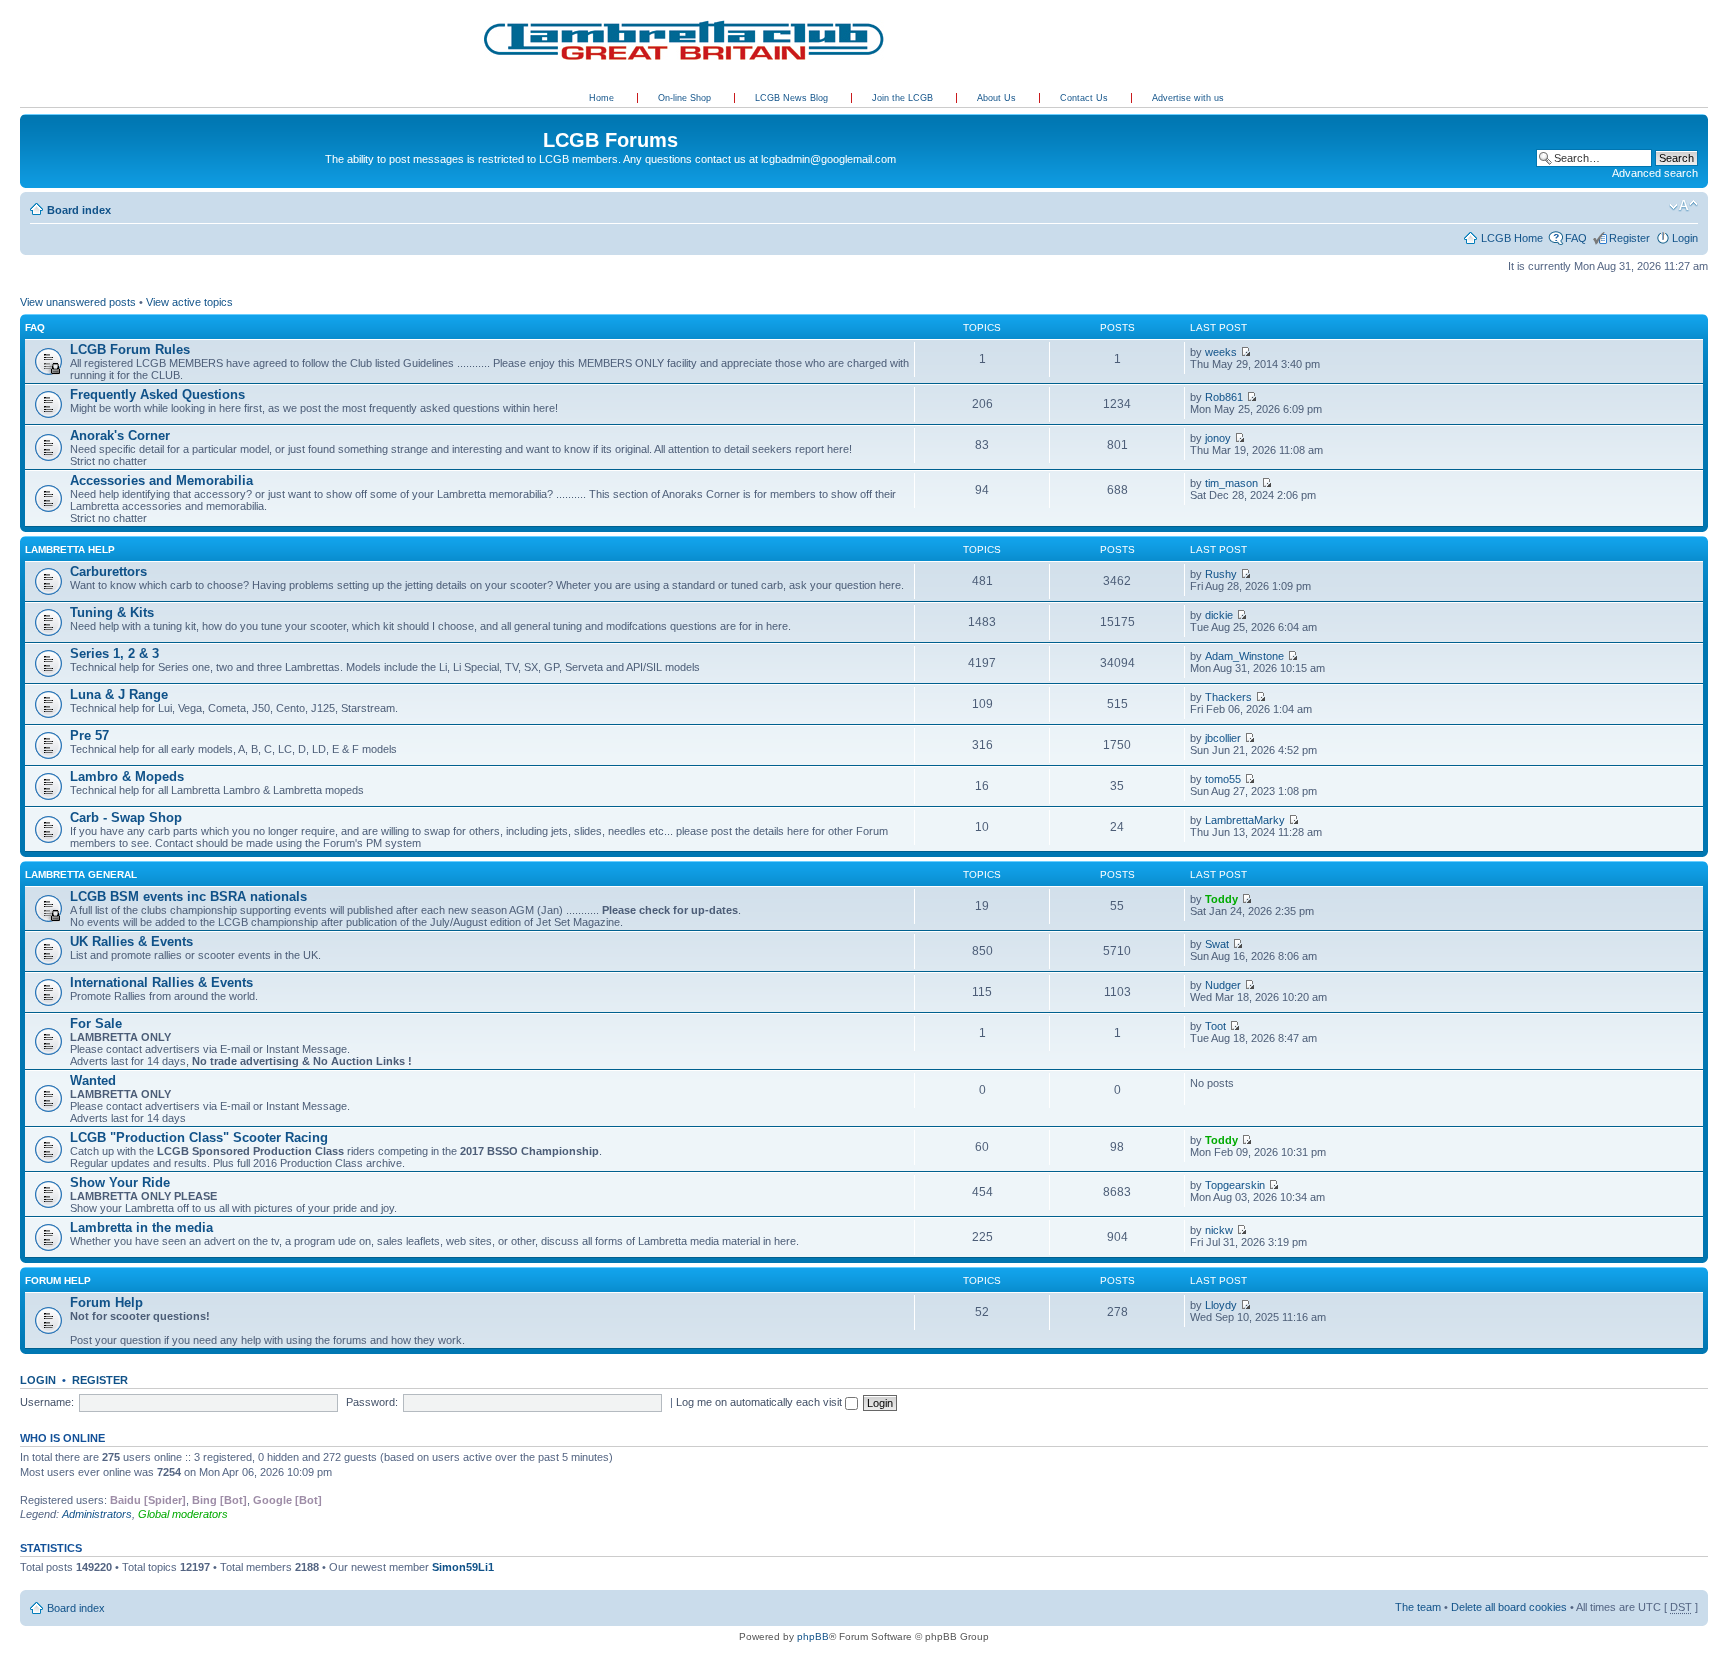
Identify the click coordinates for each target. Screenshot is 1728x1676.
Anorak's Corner (120, 435)
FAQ (1576, 238)
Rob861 (1224, 397)
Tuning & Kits (112, 612)
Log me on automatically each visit (760, 1402)
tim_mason (1231, 483)
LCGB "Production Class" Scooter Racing (199, 1137)
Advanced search (1655, 173)
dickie (1219, 615)
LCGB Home (1512, 238)
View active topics (189, 302)
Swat (1217, 944)
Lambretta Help (70, 549)
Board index (79, 210)
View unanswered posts (78, 302)
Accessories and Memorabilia (161, 480)
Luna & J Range (119, 694)
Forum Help (58, 1280)
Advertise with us (1188, 98)
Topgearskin (1235, 1185)
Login (1685, 238)
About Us (998, 98)
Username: (47, 1402)
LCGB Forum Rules (130, 349)
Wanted (93, 1080)
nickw (1219, 1230)
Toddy (1221, 899)
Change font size (1683, 206)
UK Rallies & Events (131, 941)
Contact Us (1085, 98)
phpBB (813, 1636)
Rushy (1221, 574)
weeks (1221, 352)
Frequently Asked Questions (157, 394)
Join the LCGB (904, 98)
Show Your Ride (120, 1182)
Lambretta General (81, 874)
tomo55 (1223, 779)
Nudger (1223, 985)
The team (1418, 1607)
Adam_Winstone (1244, 656)
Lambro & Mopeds (127, 776)
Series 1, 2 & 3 (114, 653)
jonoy (1218, 438)
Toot (1215, 1026)
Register (1629, 238)
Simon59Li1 (463, 1567)
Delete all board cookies (1509, 1607)
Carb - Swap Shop (126, 817)
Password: (372, 1402)
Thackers (1228, 697)
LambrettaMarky (1245, 820)
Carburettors (108, 571)
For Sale (96, 1023)
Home (601, 98)
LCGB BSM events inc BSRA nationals (188, 896)
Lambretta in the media (141, 1227)
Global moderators (183, 1514)
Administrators (97, 1514)
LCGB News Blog (793, 98)
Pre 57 (89, 735)
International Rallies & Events (161, 982)
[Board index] (31, 119)
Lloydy (1221, 1305)
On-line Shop (686, 98)
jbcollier (1223, 738)
